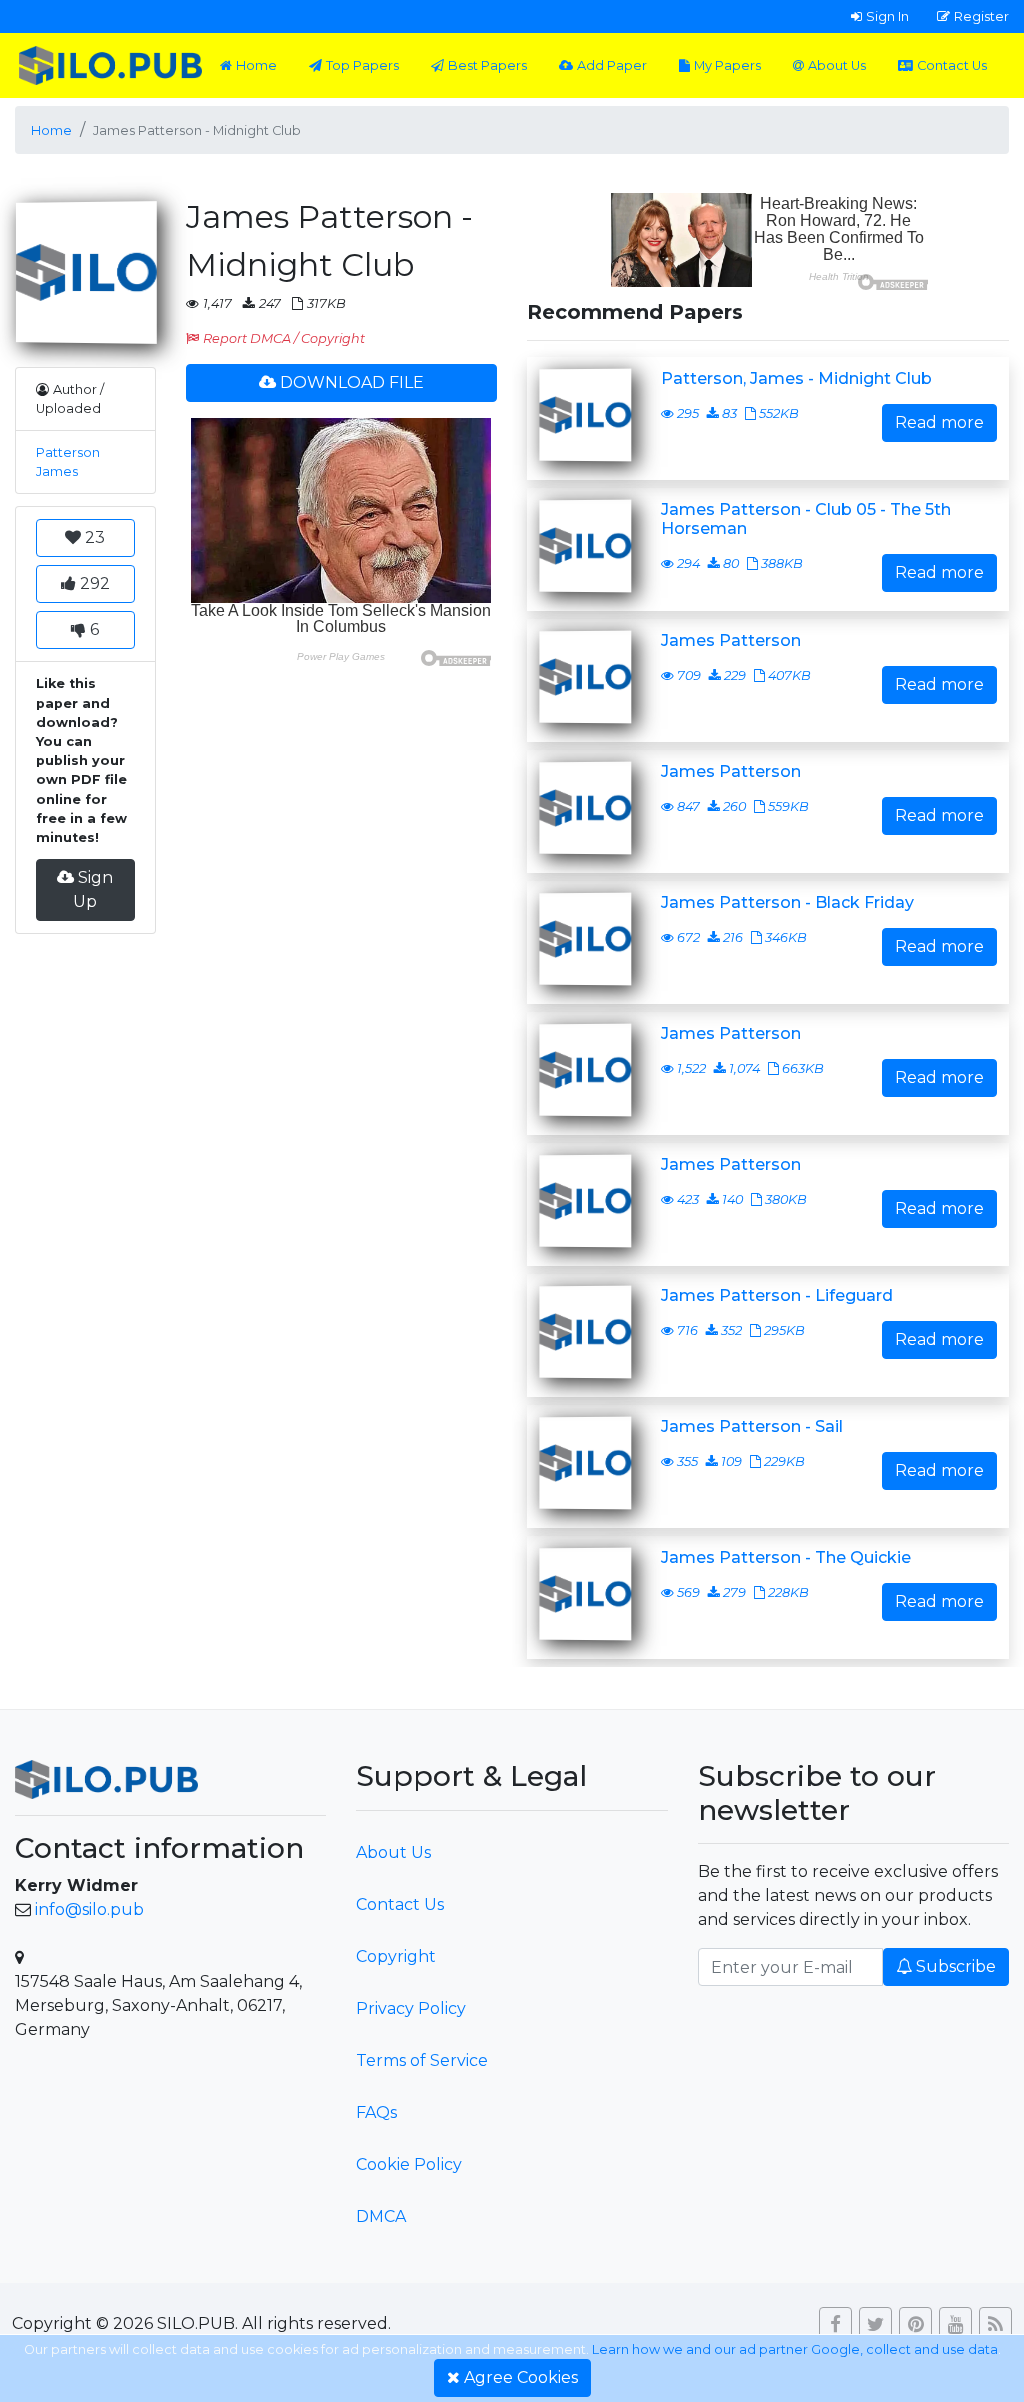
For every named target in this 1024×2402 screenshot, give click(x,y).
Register (981, 16)
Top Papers (362, 65)
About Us (837, 65)
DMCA (381, 2216)
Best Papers (487, 65)
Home (256, 65)
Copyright (396, 1956)
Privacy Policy (411, 2008)
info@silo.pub (89, 1909)
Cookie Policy (409, 2164)
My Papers (727, 65)
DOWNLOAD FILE (352, 382)
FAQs (376, 2112)
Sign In (887, 16)
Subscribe (956, 1966)
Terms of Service (422, 2060)
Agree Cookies (521, 2377)
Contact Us (952, 65)
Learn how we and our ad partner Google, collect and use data (795, 2349)
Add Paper (612, 65)
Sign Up (93, 889)
